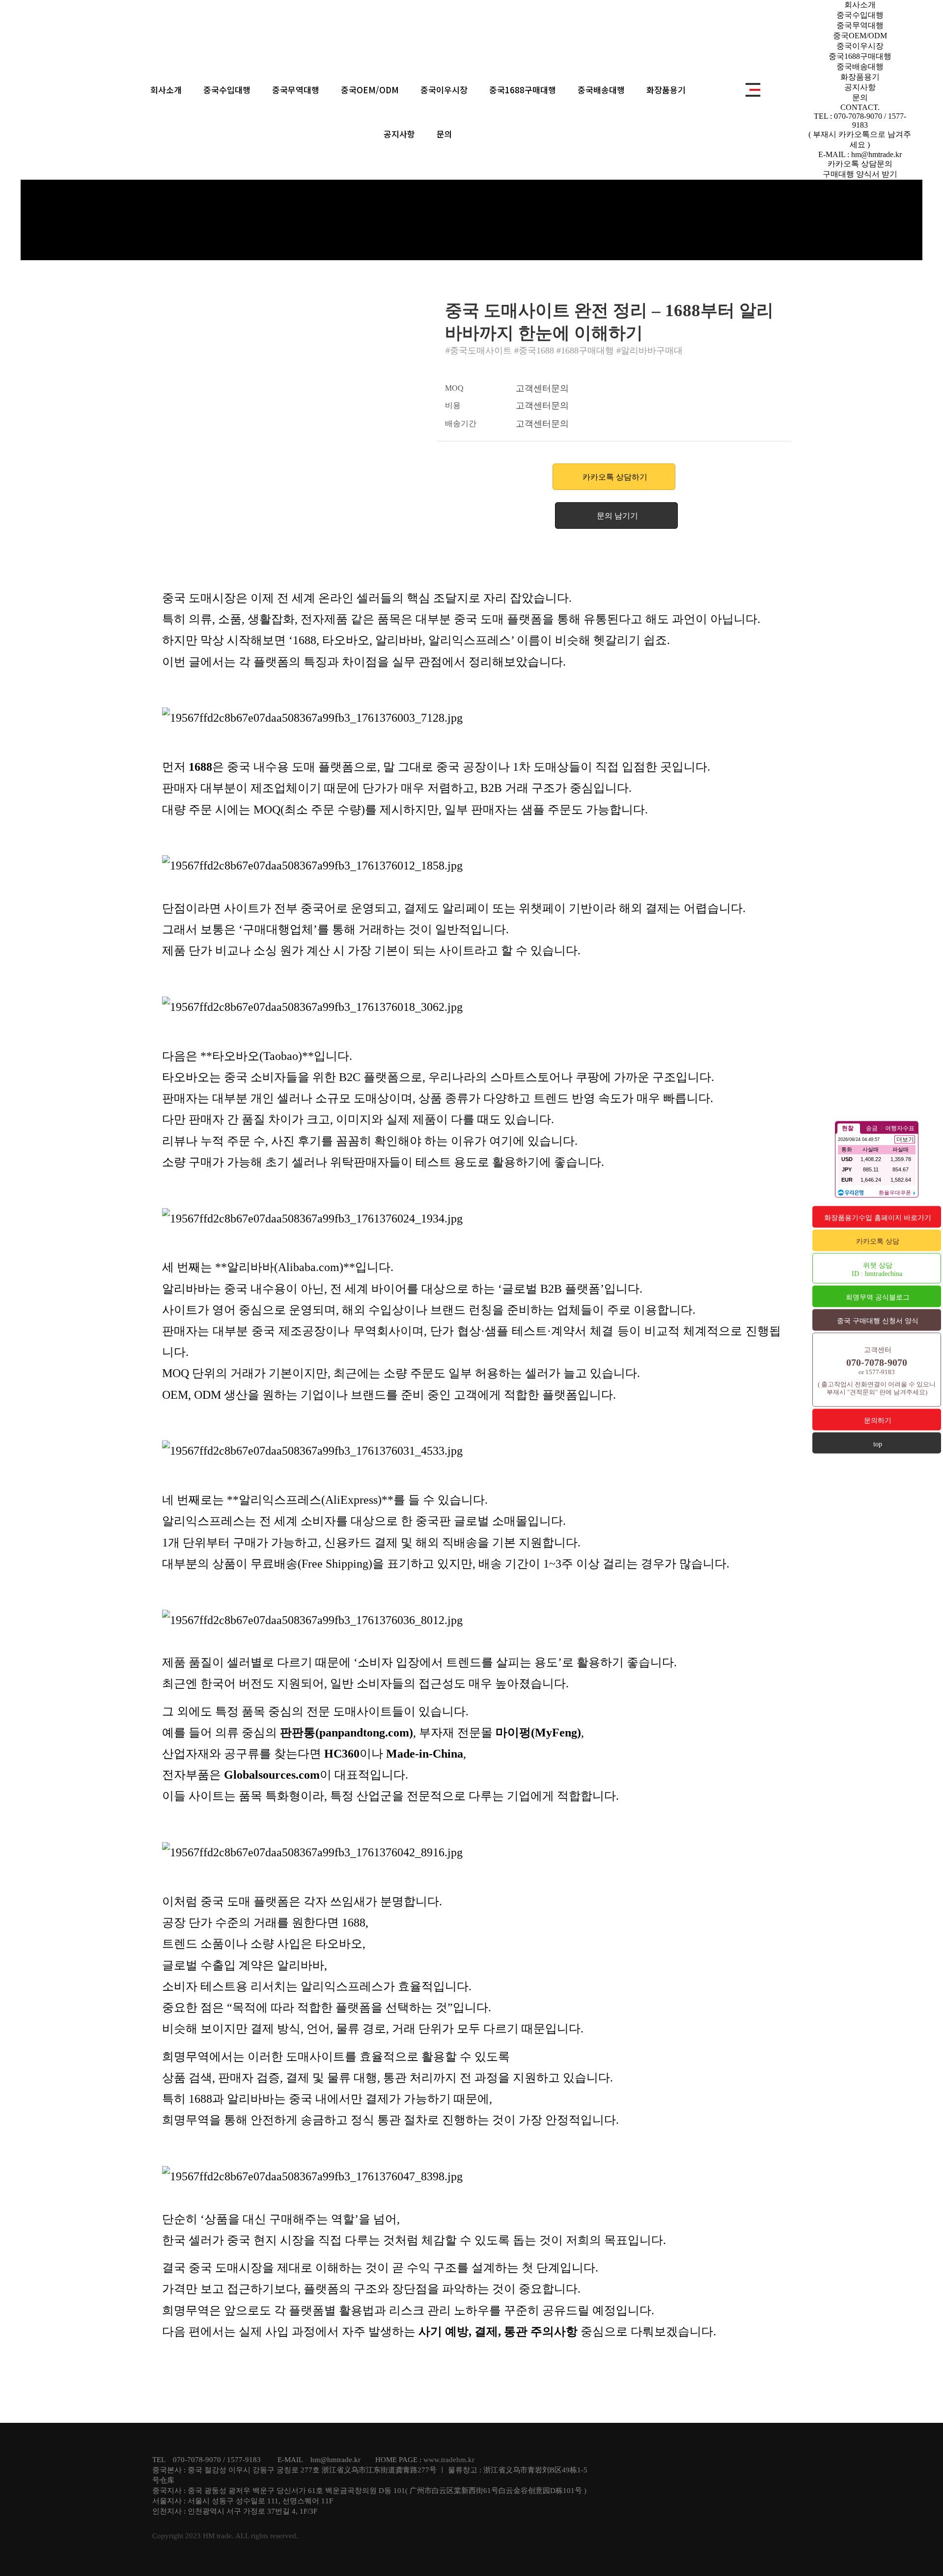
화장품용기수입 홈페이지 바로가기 (878, 1218)
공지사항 (399, 134)
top (878, 1444)
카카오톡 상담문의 (860, 164)
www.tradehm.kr (449, 2460)
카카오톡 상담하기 (615, 477)
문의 (444, 134)
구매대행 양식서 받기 (860, 174)
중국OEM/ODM (370, 90)
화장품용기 (666, 90)
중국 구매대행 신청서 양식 (878, 1321)
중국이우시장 (444, 90)
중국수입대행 (227, 90)
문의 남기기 (617, 516)
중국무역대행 (296, 90)
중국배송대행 (601, 90)
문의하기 (878, 1421)
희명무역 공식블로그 (878, 1297)
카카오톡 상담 (878, 1241)
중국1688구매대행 (523, 90)
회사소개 (166, 90)
